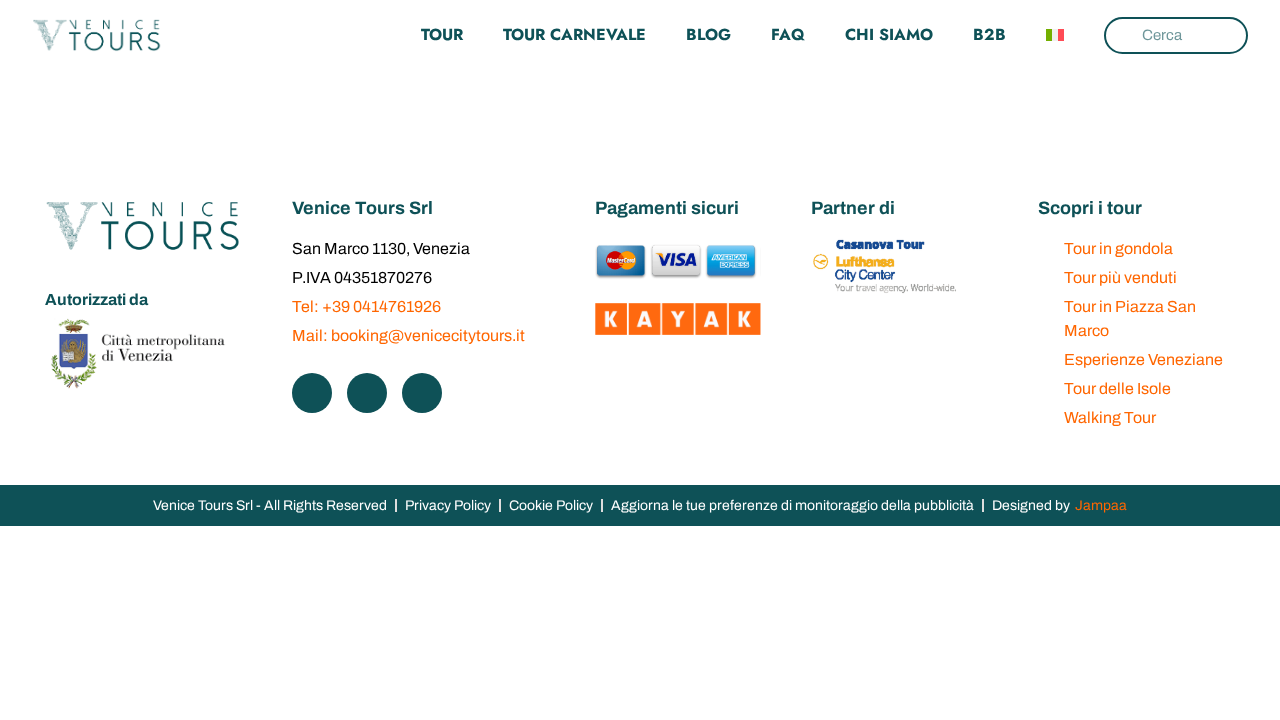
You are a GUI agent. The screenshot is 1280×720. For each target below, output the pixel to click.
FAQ (788, 34)
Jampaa (1101, 505)
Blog (708, 34)
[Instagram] (367, 393)
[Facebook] (312, 393)
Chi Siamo (889, 34)
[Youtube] (422, 393)
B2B (989, 34)
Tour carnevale (574, 34)
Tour (442, 34)
